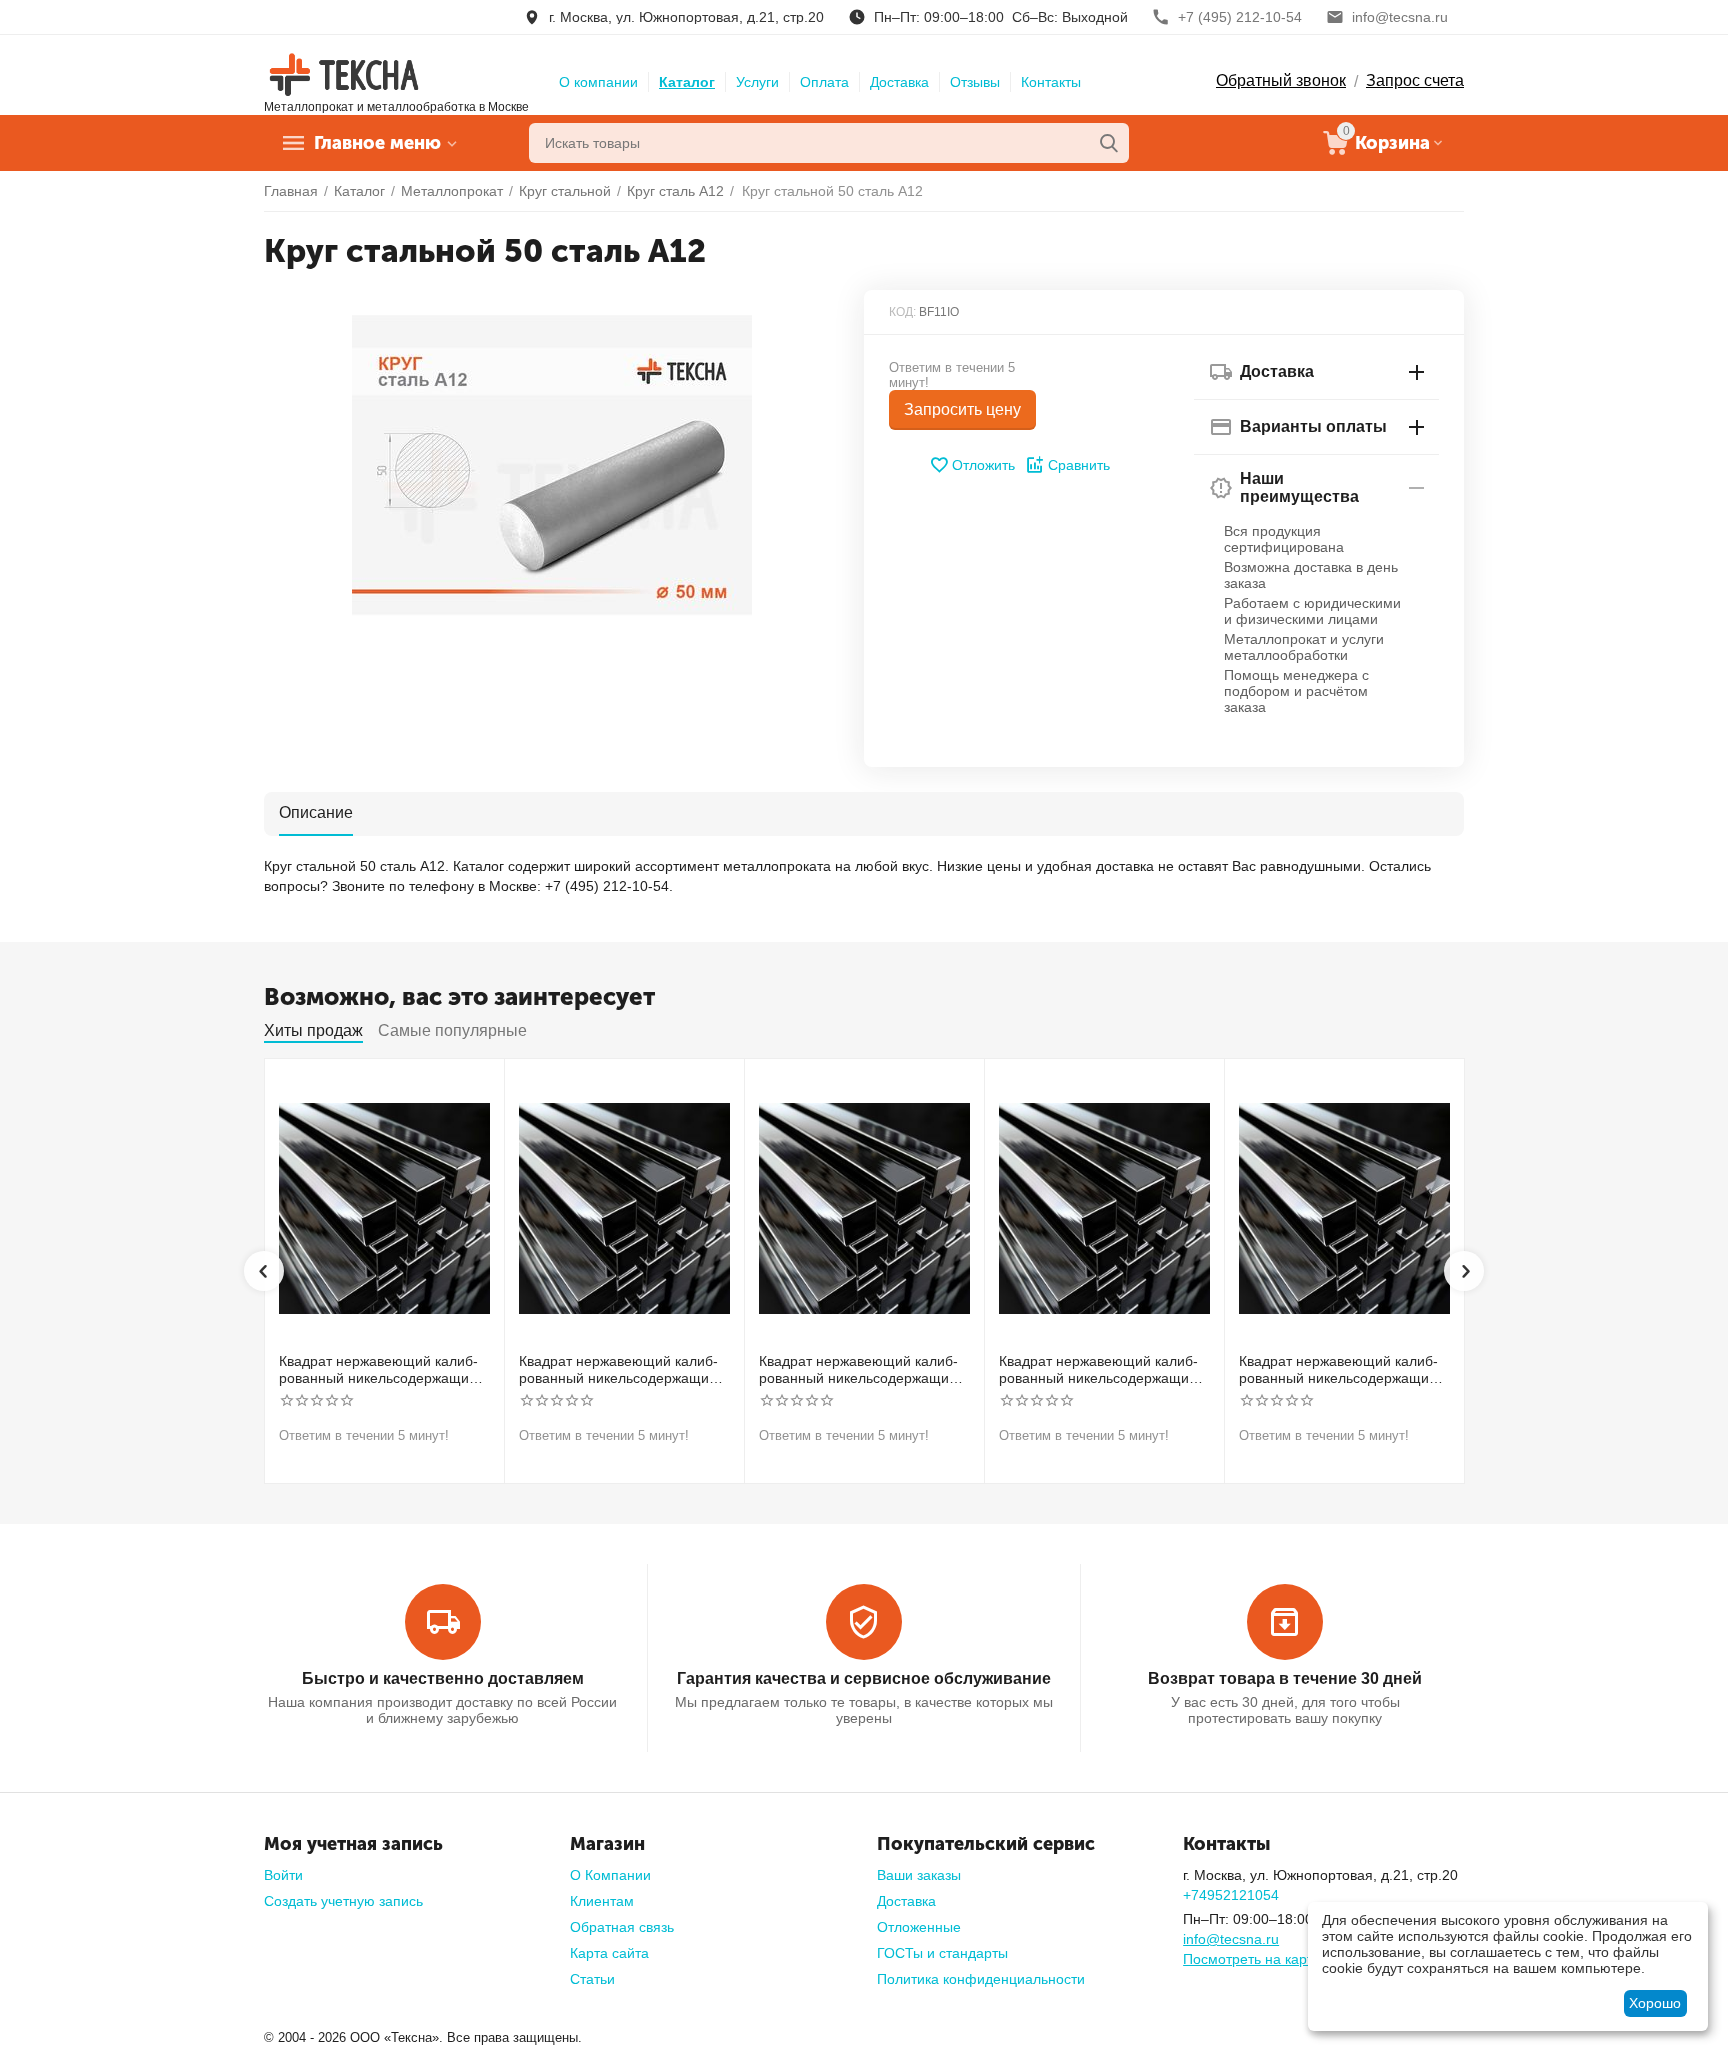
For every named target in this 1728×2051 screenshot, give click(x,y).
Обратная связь (622, 1927)
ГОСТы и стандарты (942, 1953)
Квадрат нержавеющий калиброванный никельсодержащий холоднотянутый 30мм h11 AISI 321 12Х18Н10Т (621, 1370)
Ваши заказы (919, 1875)
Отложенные (919, 1927)
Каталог (687, 82)
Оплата (824, 82)
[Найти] (1109, 143)
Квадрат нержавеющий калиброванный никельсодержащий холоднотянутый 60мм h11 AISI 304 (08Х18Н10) (1341, 1370)
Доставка (899, 82)
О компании (598, 82)
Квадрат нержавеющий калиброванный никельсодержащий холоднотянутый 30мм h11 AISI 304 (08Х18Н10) (381, 1370)
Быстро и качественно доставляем (443, 1678)
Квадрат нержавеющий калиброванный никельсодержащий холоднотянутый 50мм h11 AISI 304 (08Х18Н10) (1101, 1370)
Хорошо (1655, 2003)
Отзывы (975, 82)
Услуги (757, 82)
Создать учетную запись (343, 1901)
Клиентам (602, 1901)
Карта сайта (609, 1953)
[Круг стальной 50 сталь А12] (551, 465)
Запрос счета (1415, 80)
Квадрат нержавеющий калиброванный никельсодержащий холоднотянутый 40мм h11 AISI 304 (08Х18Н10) (861, 1370)
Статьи (592, 1979)
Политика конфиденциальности (981, 1979)
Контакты (1051, 82)
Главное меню (377, 143)
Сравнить (1079, 465)
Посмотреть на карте (1252, 1959)
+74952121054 (1231, 1895)
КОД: (902, 312)
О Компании (610, 1875)
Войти (283, 1875)
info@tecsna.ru (1231, 1939)
